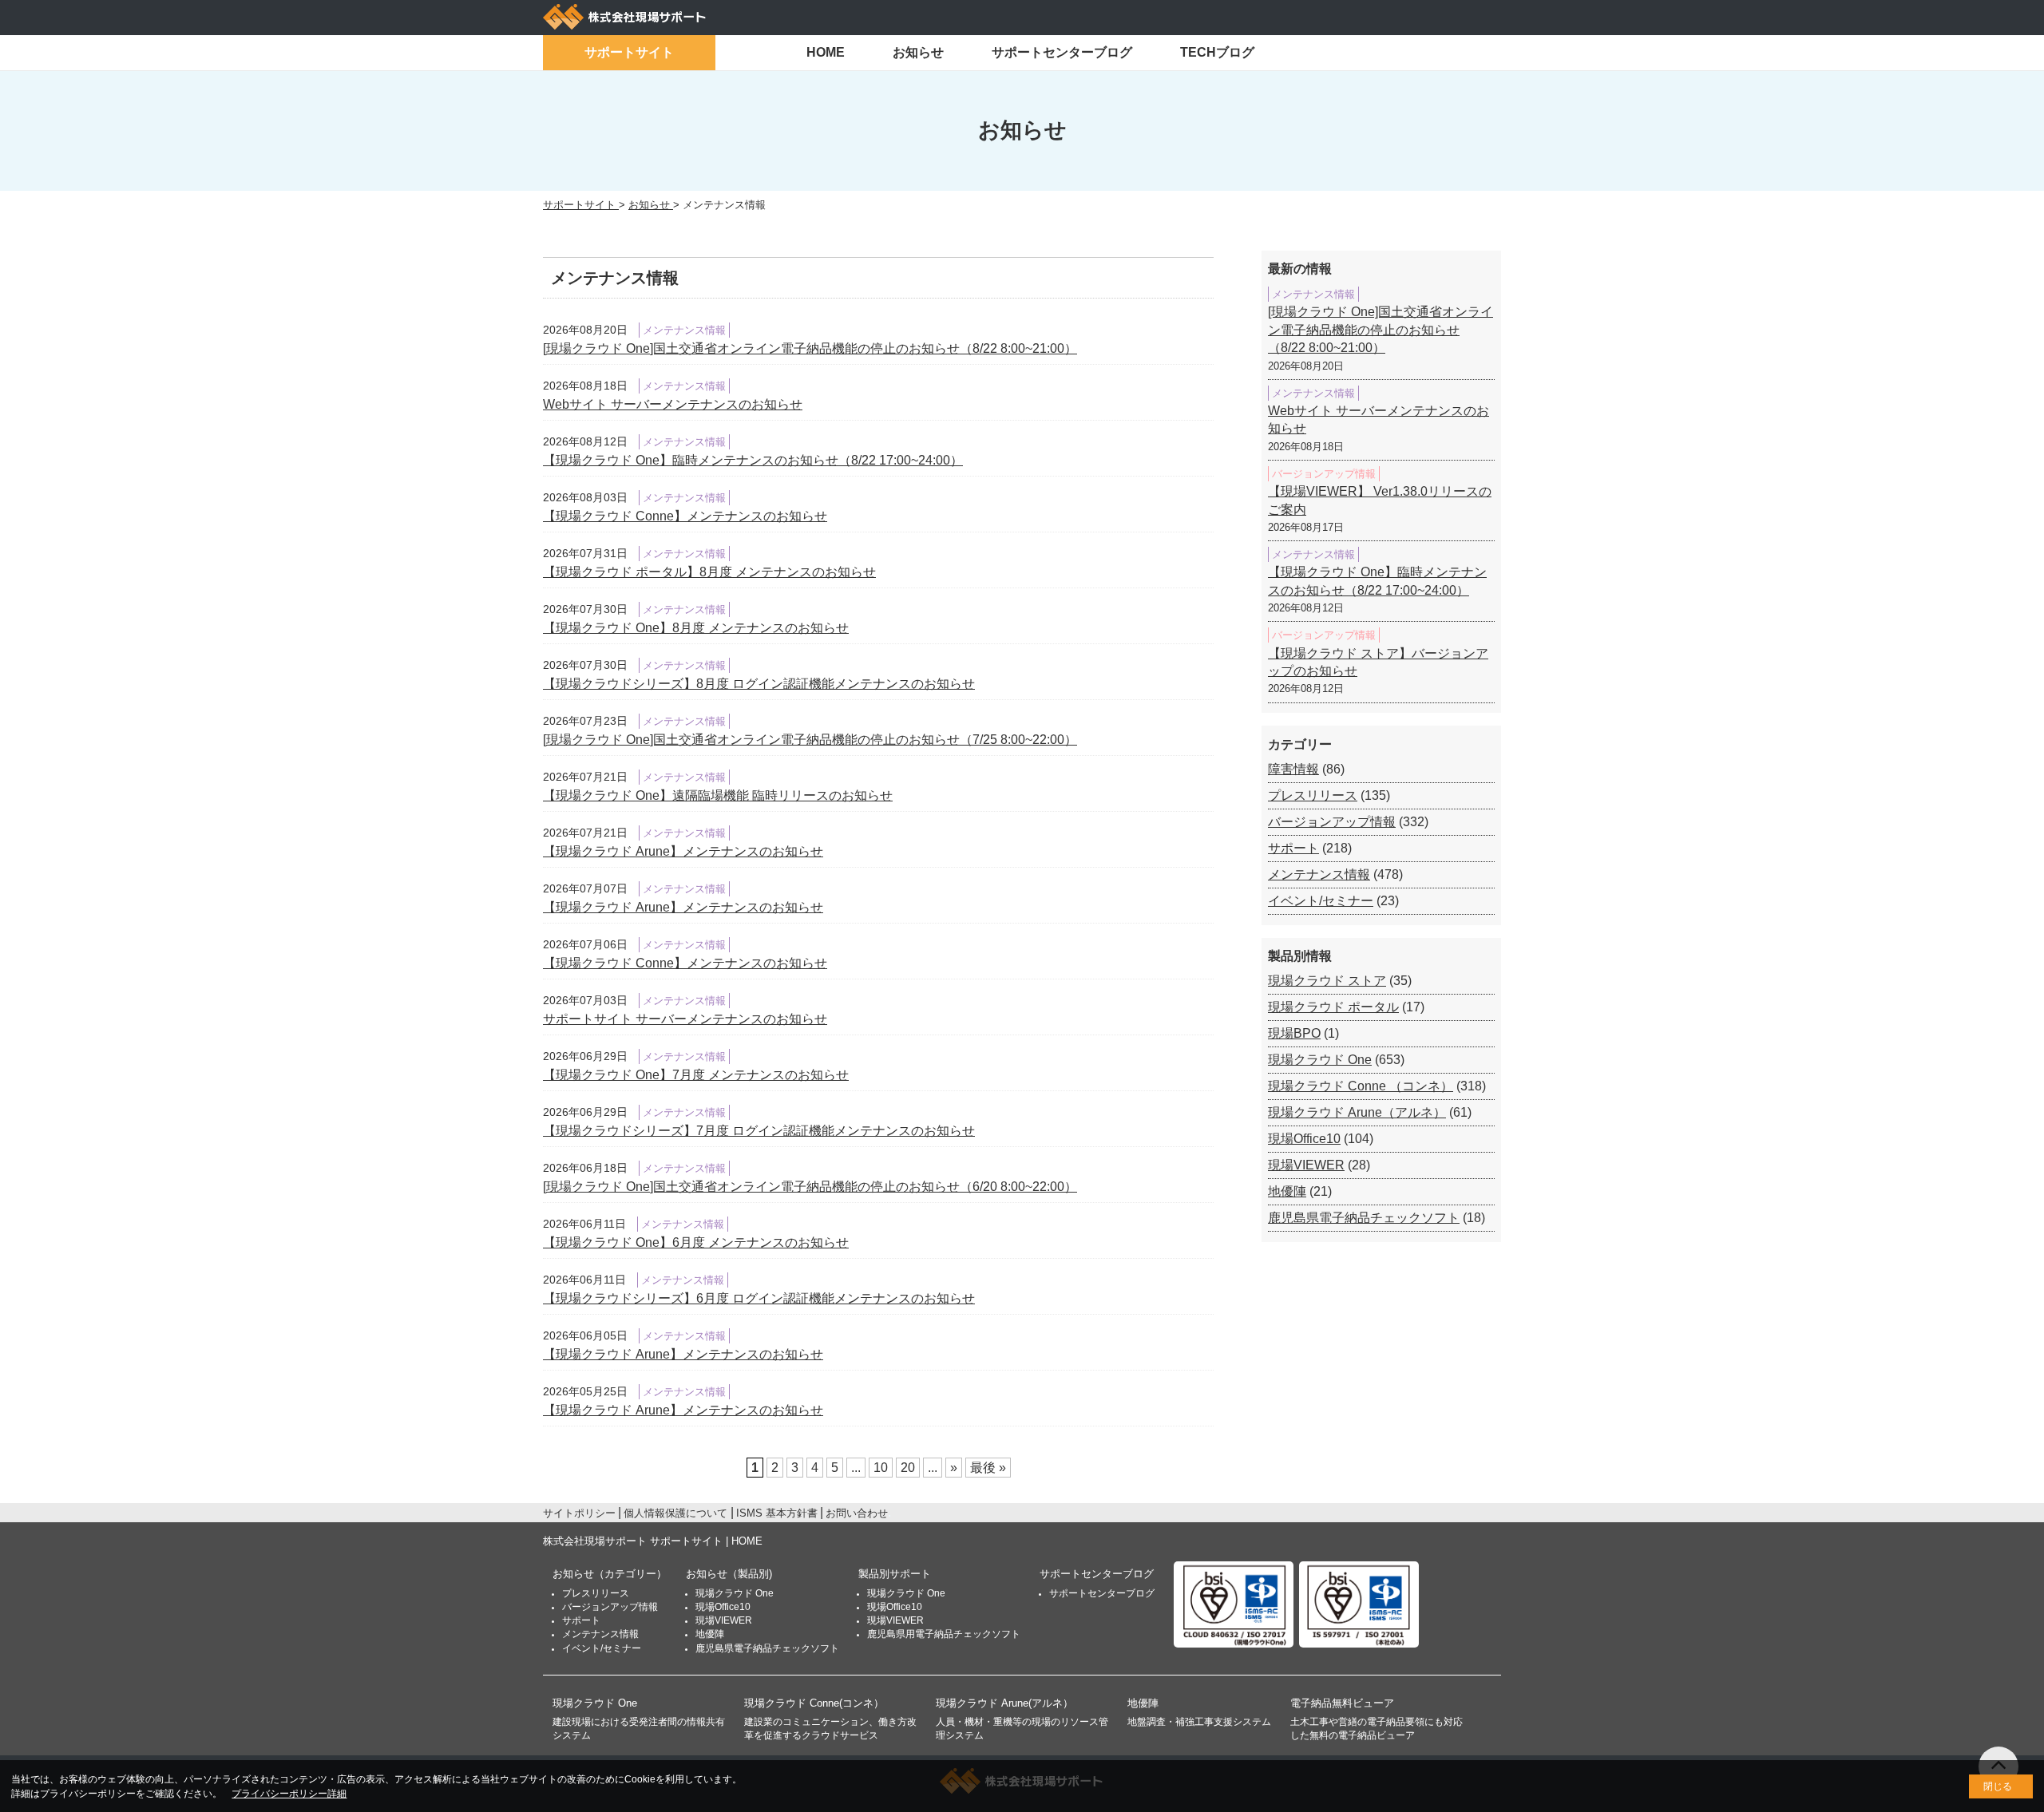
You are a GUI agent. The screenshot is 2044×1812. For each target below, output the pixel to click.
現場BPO (1294, 1033)
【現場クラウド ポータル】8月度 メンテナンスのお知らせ (709, 572)
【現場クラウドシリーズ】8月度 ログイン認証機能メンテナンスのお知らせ (759, 684)
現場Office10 (1304, 1139)
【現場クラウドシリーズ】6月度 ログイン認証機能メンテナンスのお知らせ (759, 1298)
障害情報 (1293, 769)
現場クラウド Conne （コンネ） (1361, 1086)
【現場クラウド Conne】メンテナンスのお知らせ (685, 516)
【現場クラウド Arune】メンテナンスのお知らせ (683, 851)
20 (908, 1468)
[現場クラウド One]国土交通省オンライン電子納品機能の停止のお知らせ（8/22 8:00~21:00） (810, 348)
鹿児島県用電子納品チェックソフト (944, 1634)
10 (881, 1468)
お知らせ (918, 52)
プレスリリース (1313, 795)
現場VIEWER (1306, 1165)
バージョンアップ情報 (1332, 822)
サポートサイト (629, 52)
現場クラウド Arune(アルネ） (1004, 1703)
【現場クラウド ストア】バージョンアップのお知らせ (1378, 662)
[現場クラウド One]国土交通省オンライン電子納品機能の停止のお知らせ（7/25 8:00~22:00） (810, 740)
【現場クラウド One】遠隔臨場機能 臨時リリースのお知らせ (718, 795)
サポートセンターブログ (1062, 52)
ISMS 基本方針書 (777, 1513)
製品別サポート (895, 1574)
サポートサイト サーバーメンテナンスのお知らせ (685, 1019)
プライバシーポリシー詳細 (289, 1794)
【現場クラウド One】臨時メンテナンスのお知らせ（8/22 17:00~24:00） (753, 460)
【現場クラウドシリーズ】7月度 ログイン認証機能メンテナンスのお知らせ (759, 1131)
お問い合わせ (857, 1513)
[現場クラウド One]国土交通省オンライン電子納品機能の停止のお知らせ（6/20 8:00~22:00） (810, 1187)
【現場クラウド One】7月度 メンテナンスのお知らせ (696, 1075)
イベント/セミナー (1321, 901)
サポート (1293, 848)
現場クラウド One (1320, 1060)
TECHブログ (1217, 52)
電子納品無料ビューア (1342, 1703)
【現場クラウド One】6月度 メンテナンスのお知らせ (696, 1242)
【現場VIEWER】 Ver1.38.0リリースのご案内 (1380, 500)
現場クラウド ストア (1327, 981)
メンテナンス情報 (1319, 874)
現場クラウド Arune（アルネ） (1357, 1112)
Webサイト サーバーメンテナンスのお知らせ (673, 404)
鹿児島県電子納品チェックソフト (1364, 1218)
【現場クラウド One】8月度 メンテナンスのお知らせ (696, 628)
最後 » (988, 1468)
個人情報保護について (675, 1513)
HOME (826, 52)
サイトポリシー (579, 1513)
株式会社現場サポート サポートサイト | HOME (653, 1541)
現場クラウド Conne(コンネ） (814, 1703)
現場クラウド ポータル (1333, 1007)
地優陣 (1287, 1191)
